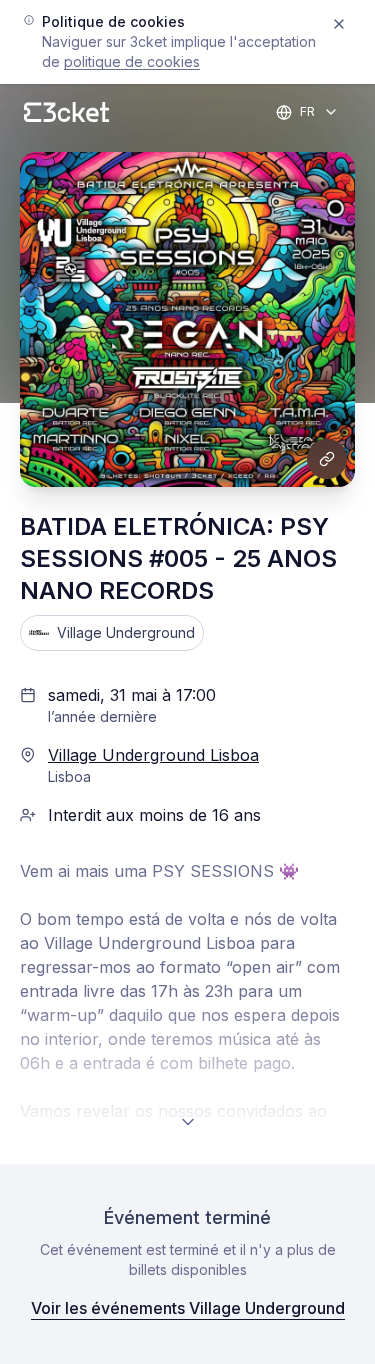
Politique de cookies (132, 61)
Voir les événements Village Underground (188, 1308)
